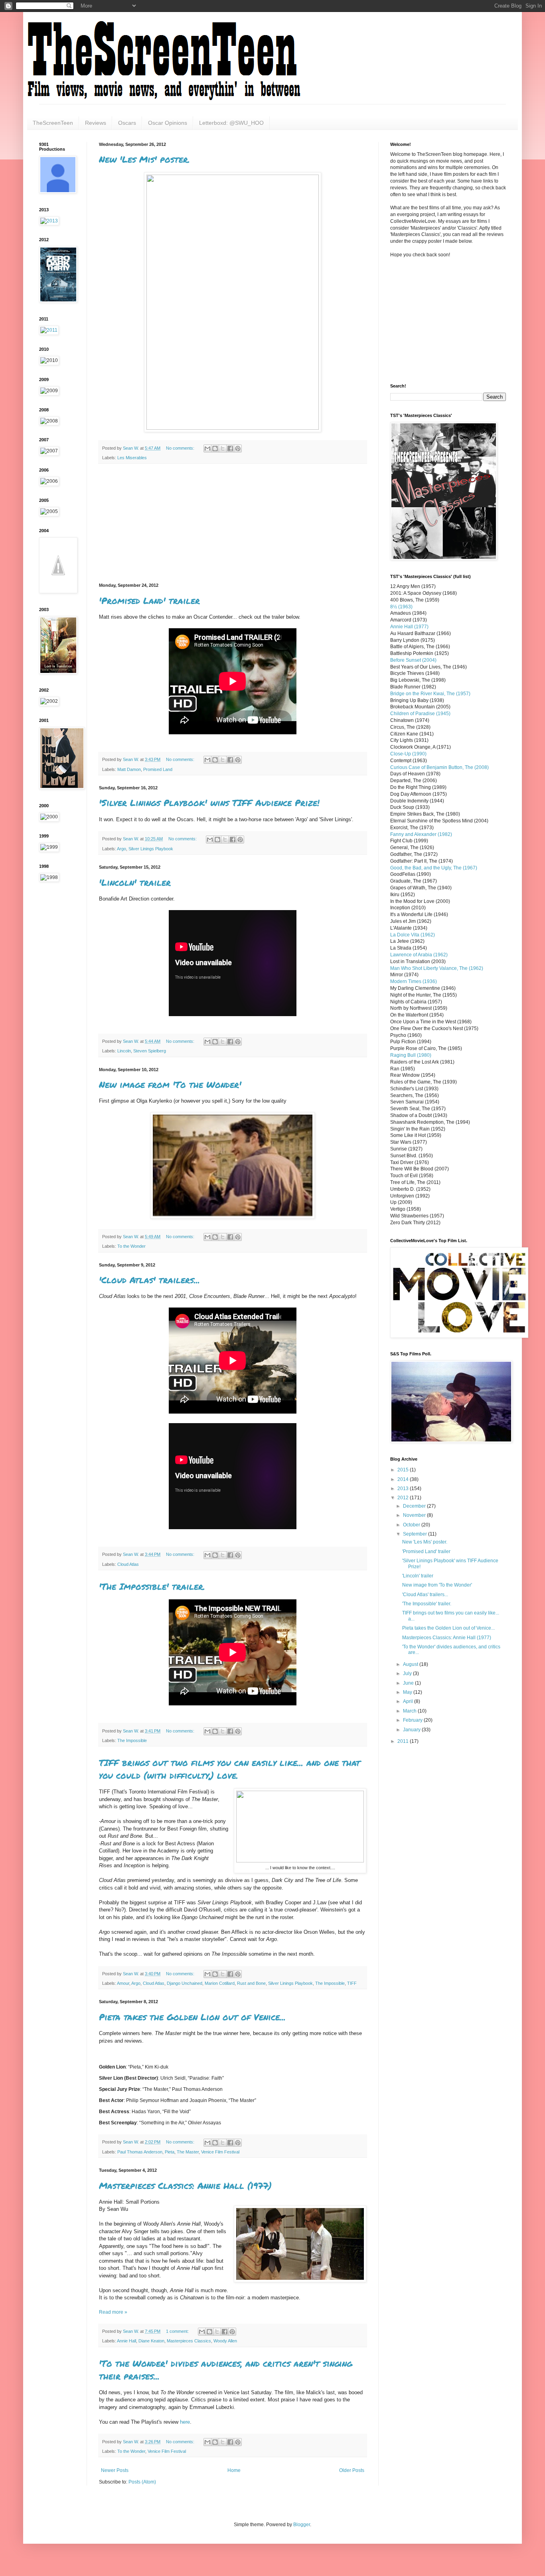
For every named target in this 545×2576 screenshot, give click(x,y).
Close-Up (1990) (408, 754)
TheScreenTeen (53, 123)
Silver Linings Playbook (151, 849)
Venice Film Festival (220, 2152)
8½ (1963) (401, 607)
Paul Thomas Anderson (140, 2152)
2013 (404, 1489)
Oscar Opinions (168, 123)
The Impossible (132, 1740)
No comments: (181, 448)
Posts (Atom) (142, 2482)
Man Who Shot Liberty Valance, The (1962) (437, 968)
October (412, 1525)
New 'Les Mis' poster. (144, 159)
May (408, 1692)
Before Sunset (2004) (413, 660)
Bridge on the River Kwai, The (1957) (430, 694)
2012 (404, 1498)
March (410, 1711)
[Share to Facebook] (230, 448)
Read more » (113, 2312)
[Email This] (207, 448)
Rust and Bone (251, 1983)
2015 (404, 1470)
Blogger (302, 2525)
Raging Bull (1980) (411, 1055)
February (413, 1720)
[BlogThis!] (215, 448)
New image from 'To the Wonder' (170, 1084)
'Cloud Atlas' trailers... (149, 1280)
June (409, 1683)
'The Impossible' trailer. (152, 1586)
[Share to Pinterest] (238, 448)
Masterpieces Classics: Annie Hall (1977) (185, 2186)
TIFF (352, 1983)
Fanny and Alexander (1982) (421, 834)
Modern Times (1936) (414, 981)
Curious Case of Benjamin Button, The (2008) (439, 767)
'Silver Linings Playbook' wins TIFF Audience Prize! (209, 803)
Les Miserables (132, 458)
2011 (404, 1741)
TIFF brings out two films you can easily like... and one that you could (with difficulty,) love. (230, 1769)
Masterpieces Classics (189, 2341)
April (409, 1701)
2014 (404, 1479)
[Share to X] (223, 448)
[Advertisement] (233, 523)
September (416, 1534)
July (408, 1673)
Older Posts (352, 2470)
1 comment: (178, 2331)
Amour (123, 1983)
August (411, 1664)
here (185, 2422)
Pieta (170, 2152)
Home (234, 2470)
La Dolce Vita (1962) (413, 935)
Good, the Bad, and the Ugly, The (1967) (434, 868)
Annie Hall (126, 2341)
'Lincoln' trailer (135, 882)
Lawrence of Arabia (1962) (419, 955)
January (412, 1730)
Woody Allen (225, 2341)
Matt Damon (129, 769)
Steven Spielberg (150, 1051)
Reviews (96, 123)
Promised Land (158, 769)
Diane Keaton (151, 2341)
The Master (188, 2152)
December (415, 1506)
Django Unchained (185, 1983)
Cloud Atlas (128, 1564)
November (415, 1515)
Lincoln (124, 1051)
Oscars (127, 123)
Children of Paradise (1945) (420, 714)
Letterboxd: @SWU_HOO (231, 123)
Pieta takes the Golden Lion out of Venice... (192, 2017)
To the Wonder (131, 1246)
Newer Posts (115, 2470)
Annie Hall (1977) (409, 627)
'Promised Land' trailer (149, 601)
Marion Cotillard (220, 1983)
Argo (121, 849)
